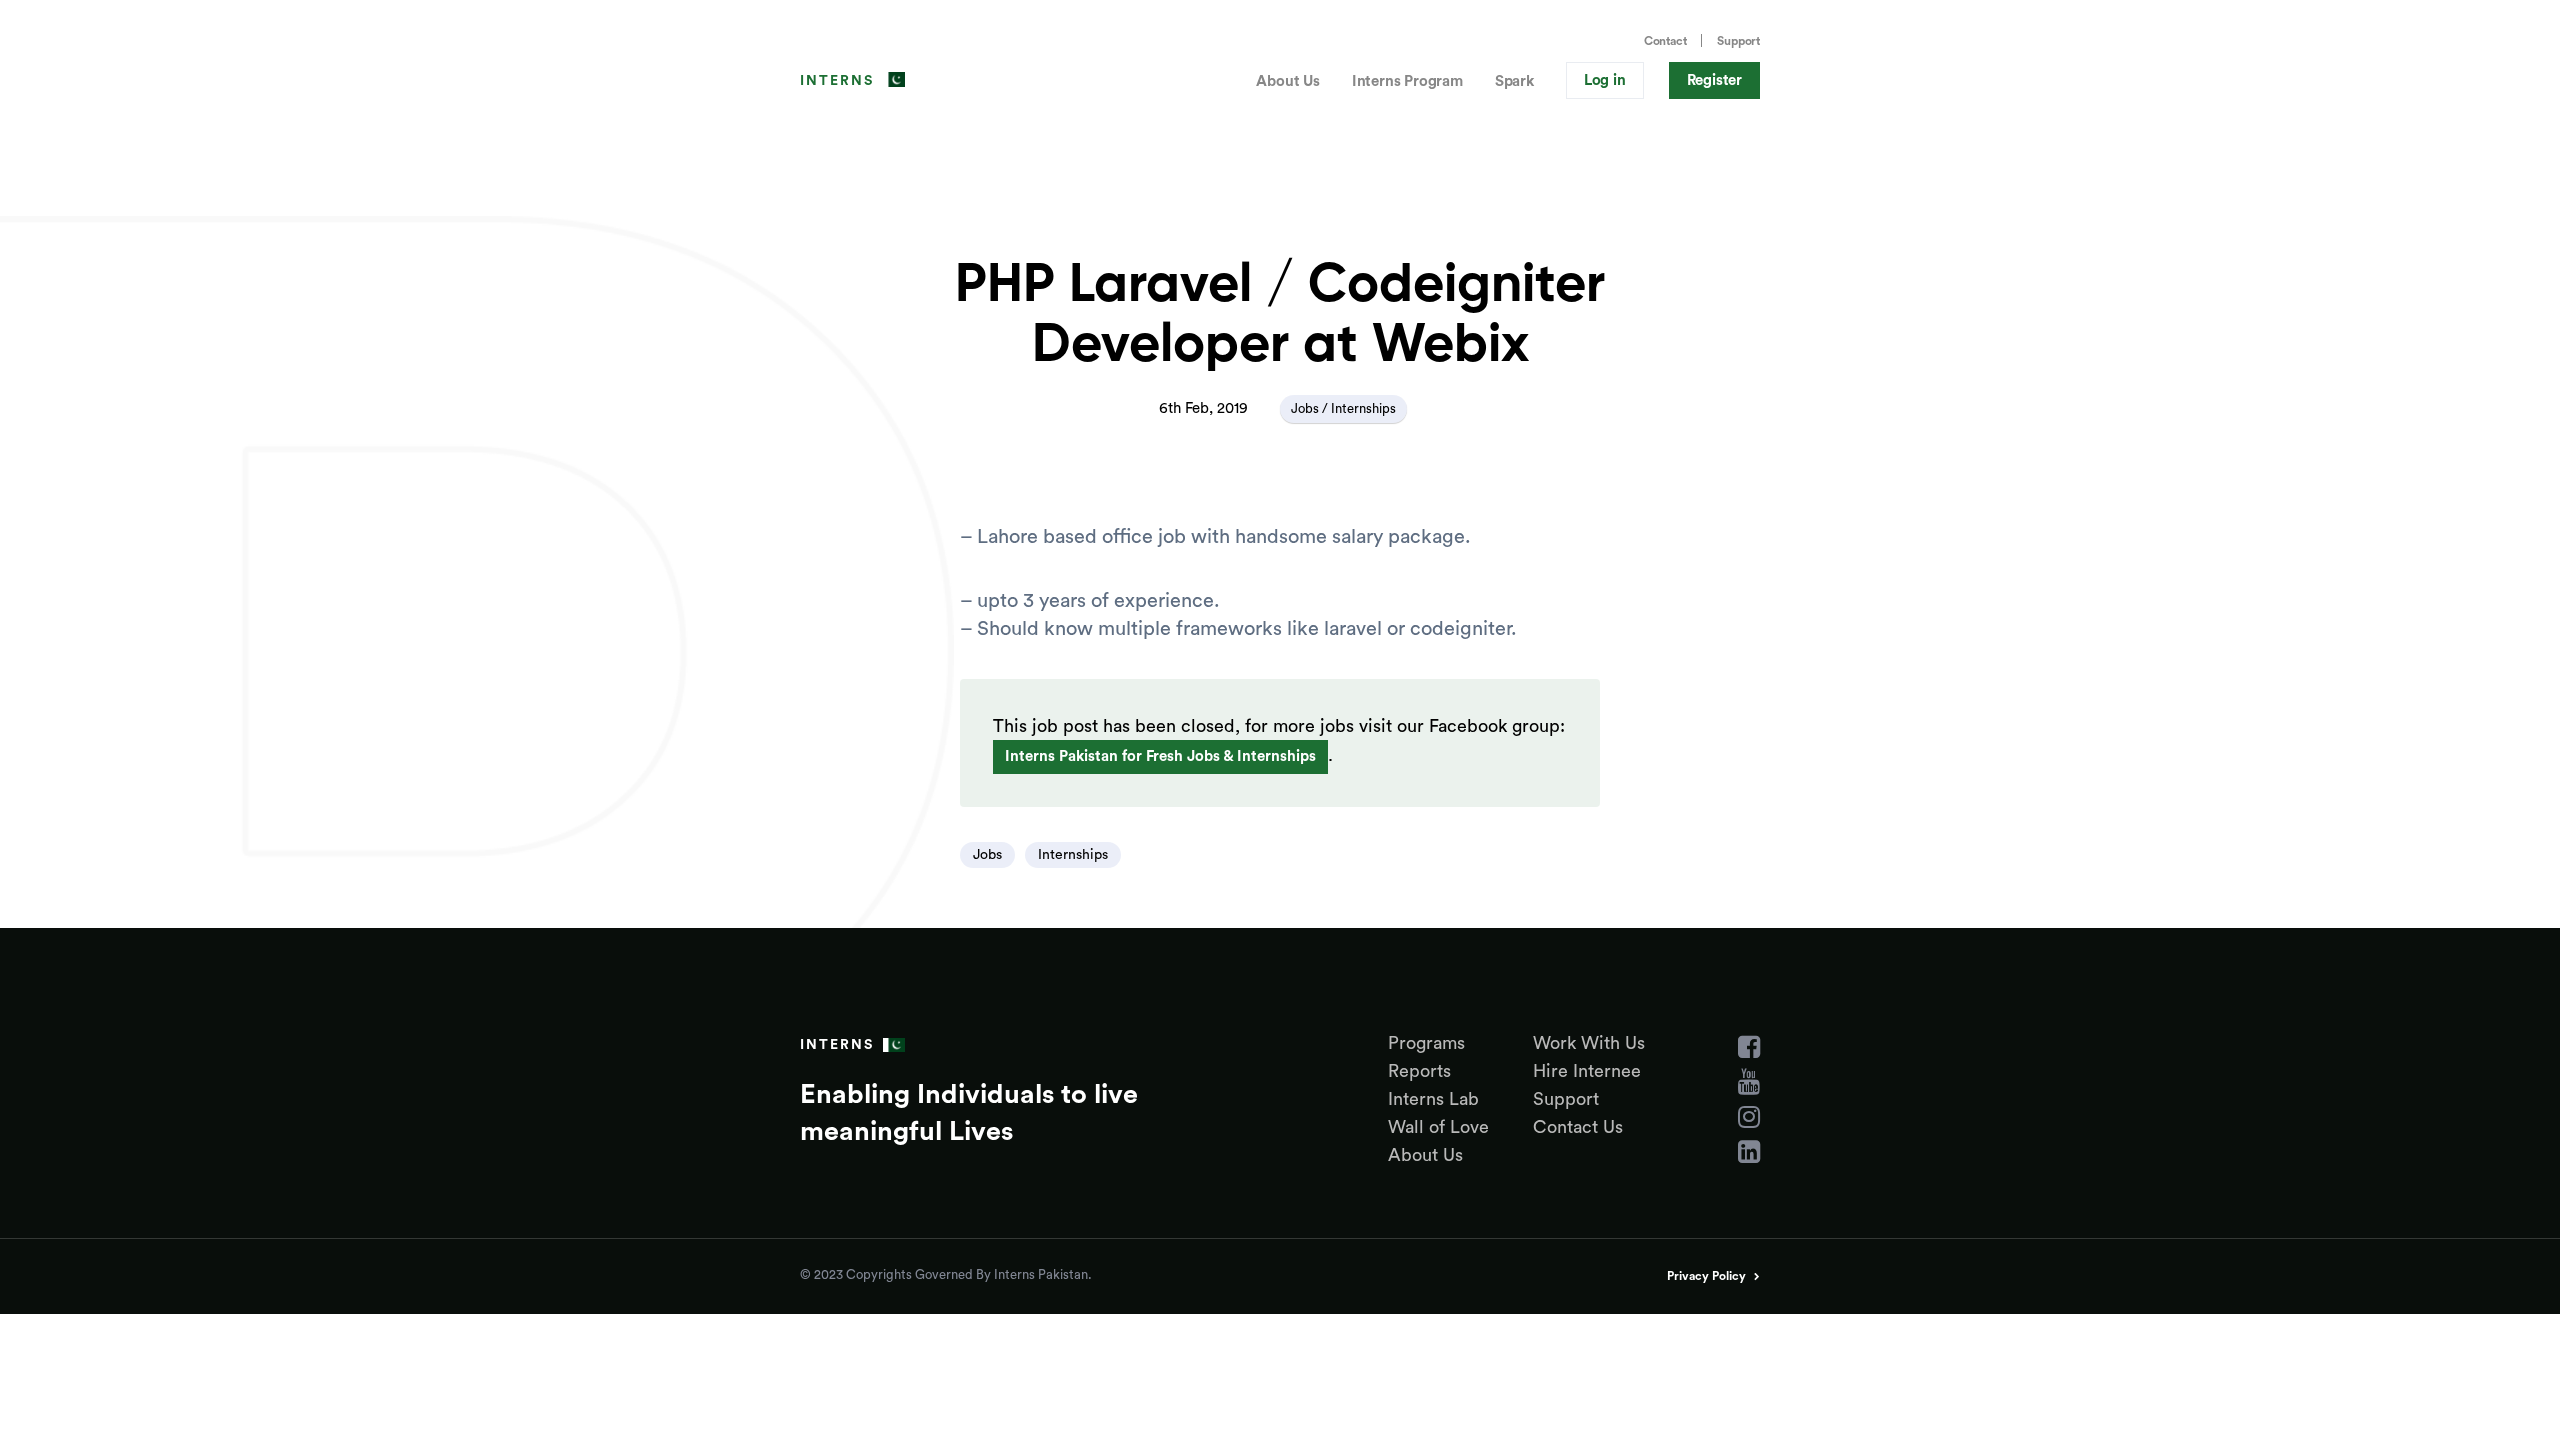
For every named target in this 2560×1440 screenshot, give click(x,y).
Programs (1426, 1043)
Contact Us (1578, 1127)
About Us (1287, 81)
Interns (837, 81)
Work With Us (1589, 1043)
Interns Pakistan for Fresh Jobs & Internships (1160, 756)
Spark (1514, 81)
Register (1714, 80)
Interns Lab (1433, 1099)
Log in (1605, 80)
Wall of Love (1438, 1127)
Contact (1665, 41)
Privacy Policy (1706, 1276)
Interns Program (1407, 81)
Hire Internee (1587, 1071)
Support (1738, 41)
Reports (1419, 1071)
